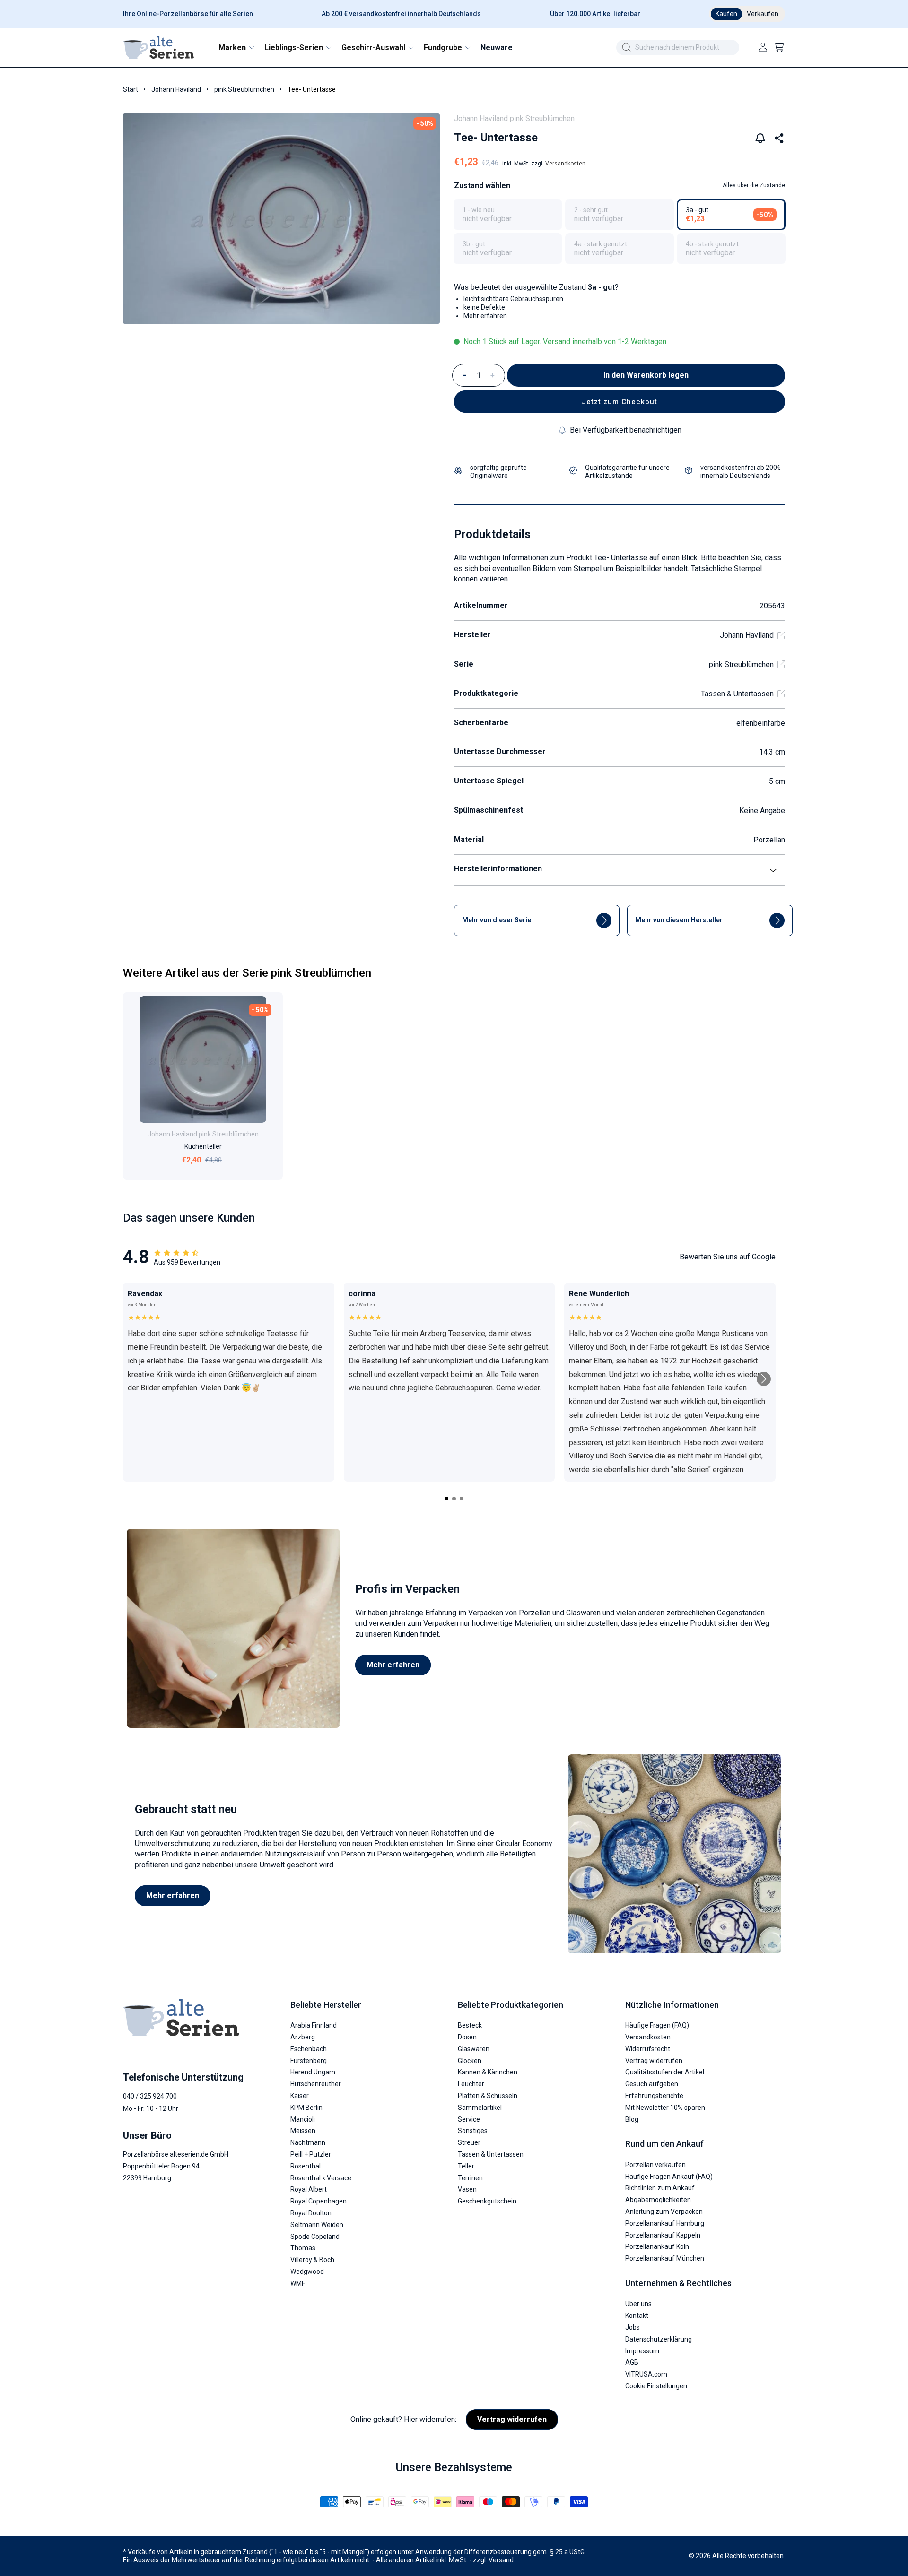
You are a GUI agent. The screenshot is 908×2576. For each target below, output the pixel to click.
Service (469, 2119)
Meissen (303, 2131)
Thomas (303, 2248)
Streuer (469, 2143)
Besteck (470, 2026)
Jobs (633, 2327)
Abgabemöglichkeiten (658, 2200)
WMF (298, 2283)
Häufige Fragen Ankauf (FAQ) (669, 2177)
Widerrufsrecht (648, 2049)
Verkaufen (763, 14)
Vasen (467, 2190)
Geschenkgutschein (487, 2202)
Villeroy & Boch (312, 2260)
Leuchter (471, 2084)
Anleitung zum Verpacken (664, 2212)
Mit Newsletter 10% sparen (665, 2108)
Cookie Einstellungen (656, 2386)
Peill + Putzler (311, 2154)
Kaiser (300, 2096)
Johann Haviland (176, 89)
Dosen (467, 2038)
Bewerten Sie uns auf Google (728, 1257)
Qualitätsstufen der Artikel (665, 2073)
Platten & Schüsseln (488, 2096)
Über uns (638, 2304)
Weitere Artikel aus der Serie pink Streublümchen (247, 973)
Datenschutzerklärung (659, 2339)
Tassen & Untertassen (737, 694)
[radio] (508, 215)
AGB (632, 2363)
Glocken (470, 2061)
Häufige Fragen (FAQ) (657, 2026)
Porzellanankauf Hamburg (665, 2223)
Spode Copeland (315, 2237)
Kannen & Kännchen (488, 2073)
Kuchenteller (203, 1146)
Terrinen (470, 2178)
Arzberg (303, 2038)
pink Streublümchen (244, 89)
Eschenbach (309, 2049)
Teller (466, 2166)
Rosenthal (306, 2166)
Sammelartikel (480, 2108)
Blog (632, 2119)
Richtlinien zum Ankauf (660, 2188)
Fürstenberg (309, 2061)
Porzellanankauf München (665, 2259)
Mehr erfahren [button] (485, 316)
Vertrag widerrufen (654, 2061)
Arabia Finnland (314, 2026)
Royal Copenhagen (319, 2202)
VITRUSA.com (646, 2375)
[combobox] (678, 48)
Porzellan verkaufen (655, 2165)
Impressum (642, 2351)
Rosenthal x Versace (321, 2178)
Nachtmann (308, 2143)
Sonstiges (473, 2131)
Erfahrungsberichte (654, 2096)
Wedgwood (307, 2272)
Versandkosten (565, 164)
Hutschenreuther (316, 2084)
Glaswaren (474, 2049)
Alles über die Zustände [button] (754, 185)
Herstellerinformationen (498, 869)
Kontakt (637, 2316)
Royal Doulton (311, 2213)
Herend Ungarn (313, 2073)
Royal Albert (309, 2190)
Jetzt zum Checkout (620, 402)
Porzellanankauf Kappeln (663, 2235)
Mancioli (303, 2119)
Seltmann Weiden (317, 2225)
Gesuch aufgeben (652, 2084)
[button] (236, 48)
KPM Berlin (306, 2108)
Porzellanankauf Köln (657, 2247)
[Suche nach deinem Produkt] (626, 47)
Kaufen (726, 14)
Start (131, 89)
